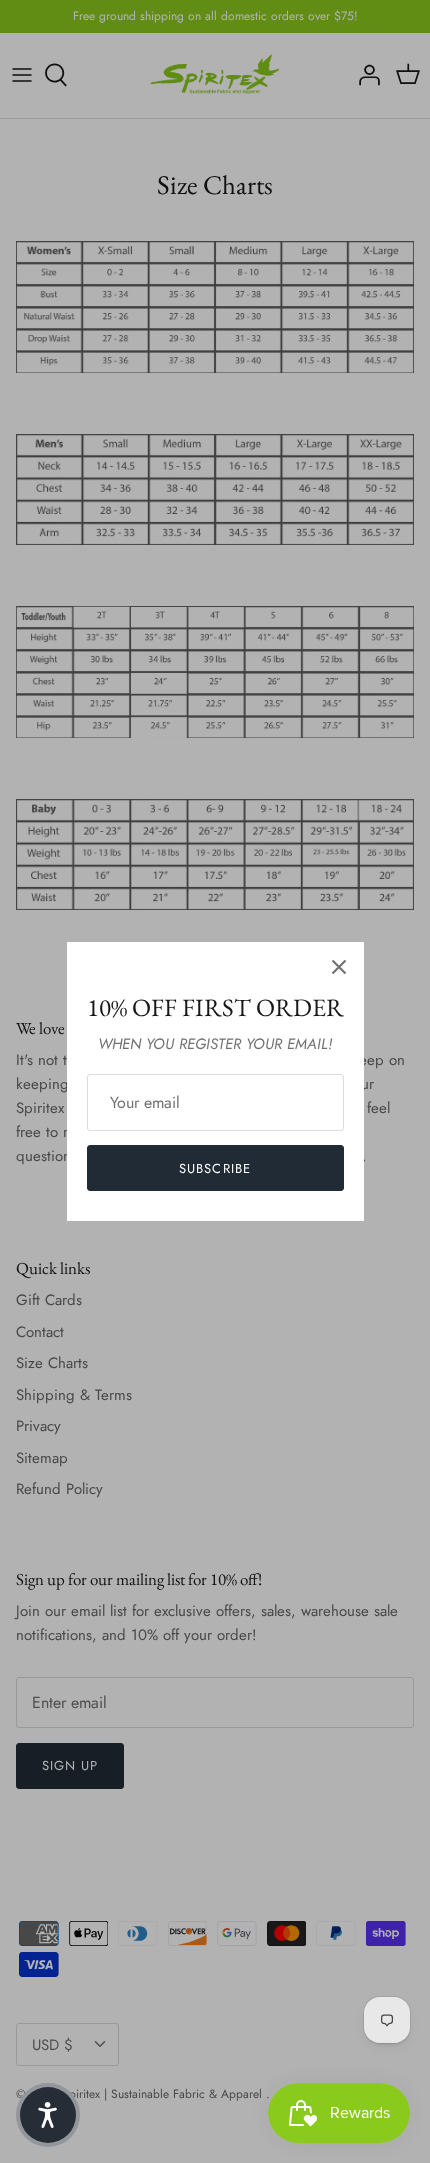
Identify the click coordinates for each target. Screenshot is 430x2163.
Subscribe (214, 1168)
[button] (48, 2115)
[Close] (339, 967)
